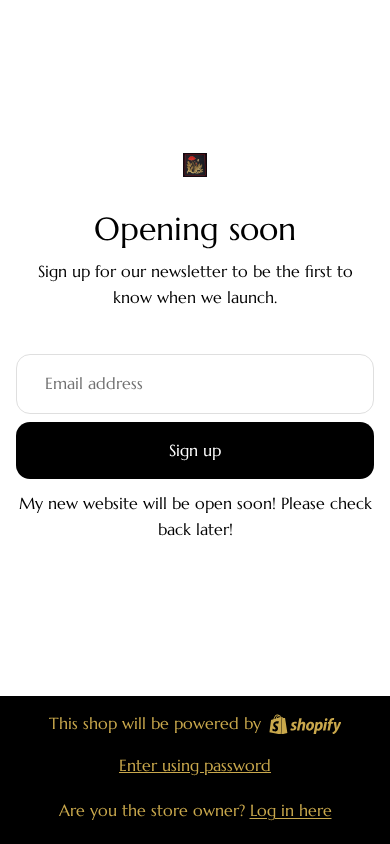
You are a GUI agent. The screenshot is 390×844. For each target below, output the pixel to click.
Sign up (195, 450)
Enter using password (195, 765)
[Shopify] (305, 724)
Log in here (291, 810)
